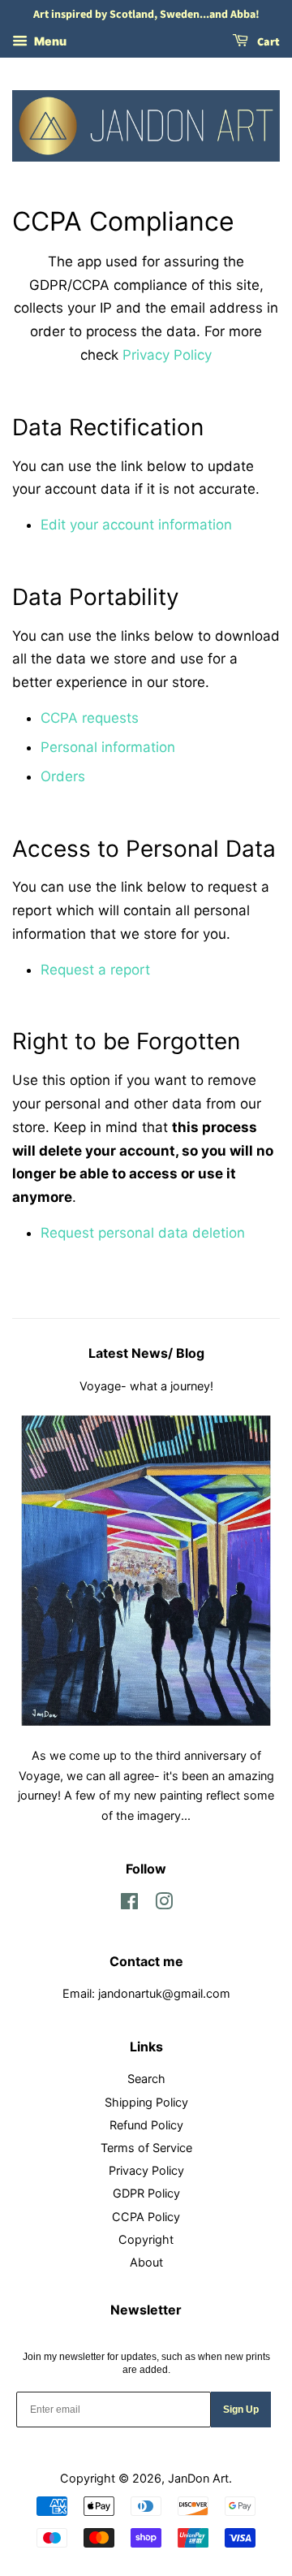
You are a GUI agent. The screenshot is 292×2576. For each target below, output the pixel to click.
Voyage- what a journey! (146, 1386)
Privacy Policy (167, 355)
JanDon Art (198, 2478)
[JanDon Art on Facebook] (129, 1904)
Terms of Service (146, 2148)
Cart (267, 42)
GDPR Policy (146, 2193)
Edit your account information (136, 525)
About (146, 2262)
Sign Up (241, 2410)
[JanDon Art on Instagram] (164, 1904)
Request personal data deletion (143, 1233)
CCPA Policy (146, 2217)
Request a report (95, 970)
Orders (63, 776)
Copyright (146, 2239)
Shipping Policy (146, 2102)
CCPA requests (90, 718)
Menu (49, 41)
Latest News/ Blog (146, 1353)
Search (146, 2079)
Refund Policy (146, 2125)
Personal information (108, 747)
